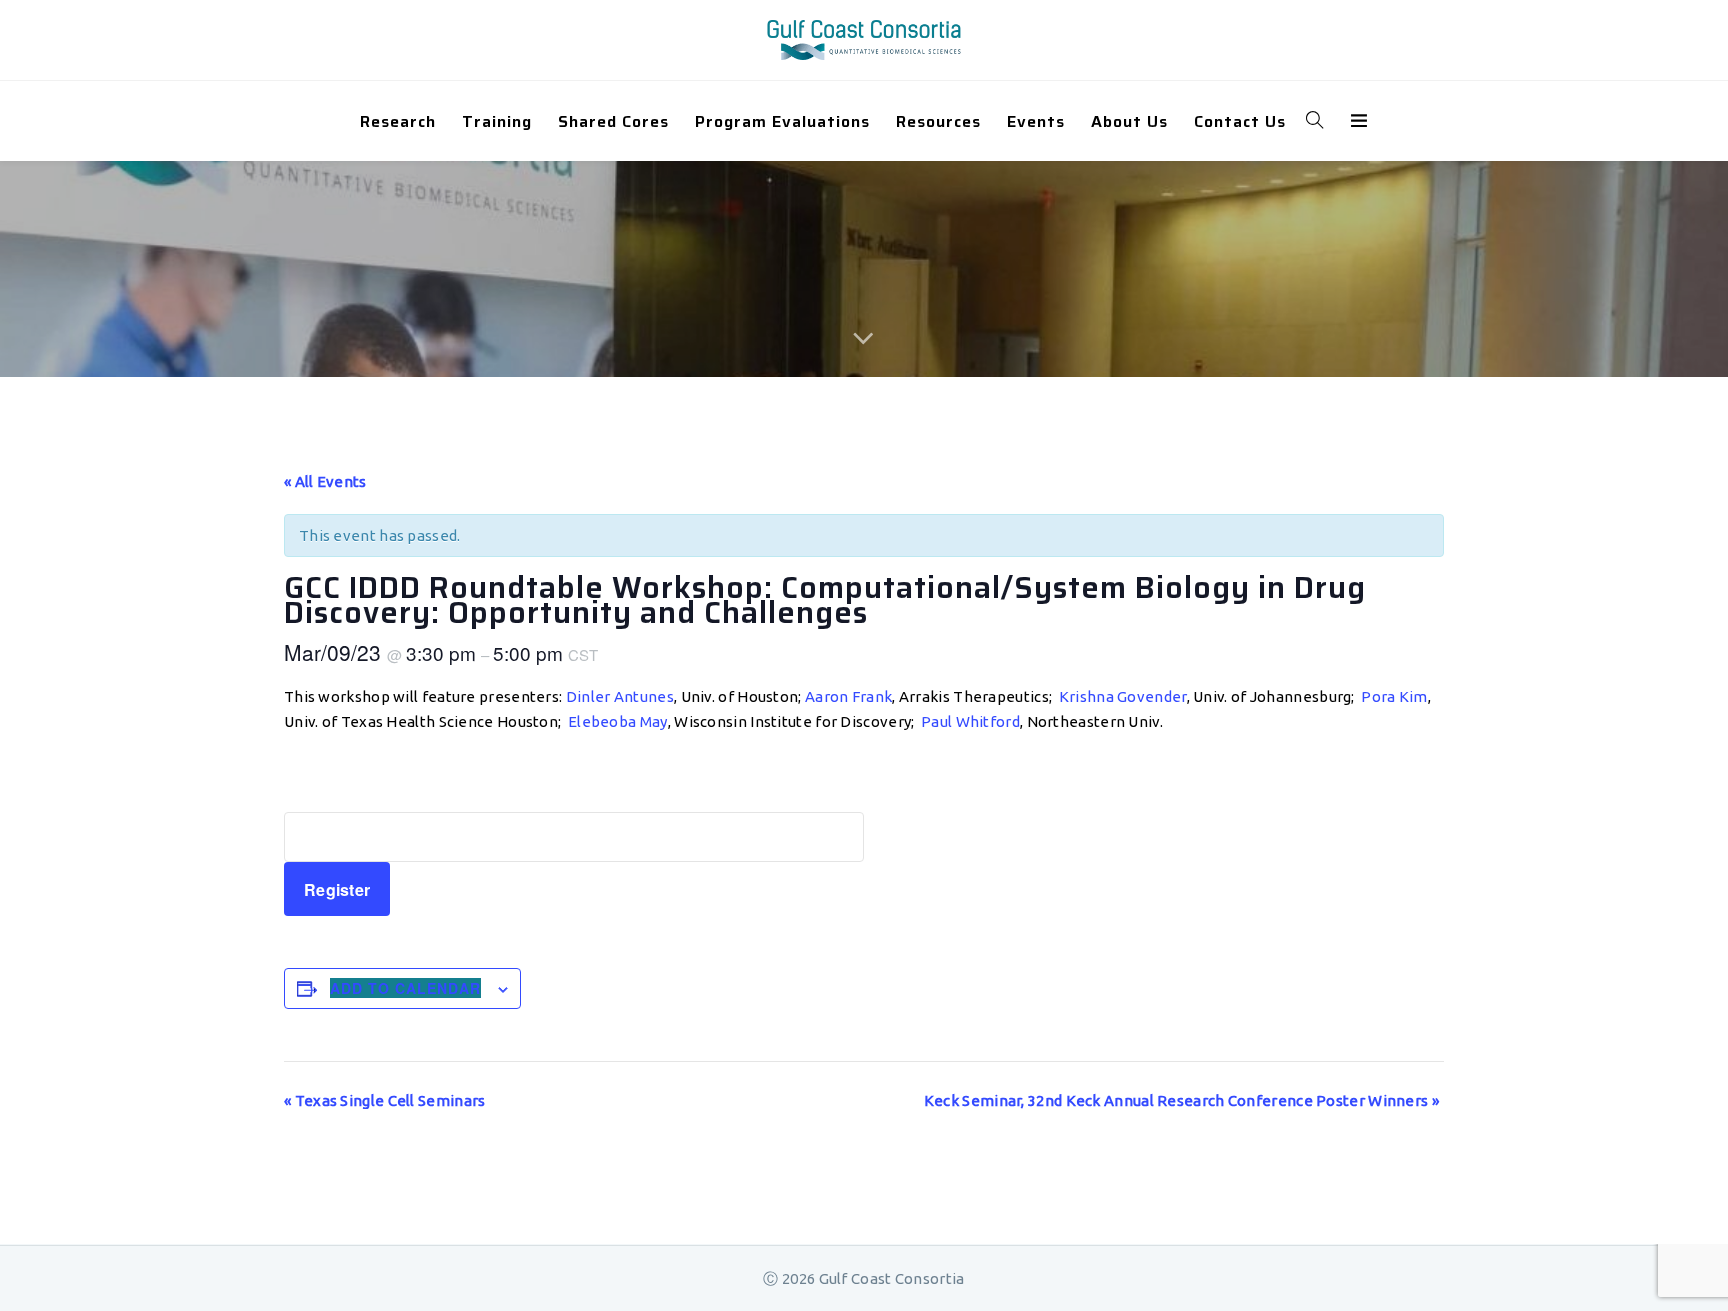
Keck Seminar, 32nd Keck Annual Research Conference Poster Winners (1181, 1100)
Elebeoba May (618, 721)
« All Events (325, 481)
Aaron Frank (848, 696)
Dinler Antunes (620, 696)
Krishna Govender (1123, 696)
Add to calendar (405, 988)
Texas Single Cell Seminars (384, 1100)
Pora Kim (1394, 696)
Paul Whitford (970, 721)
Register (337, 889)
